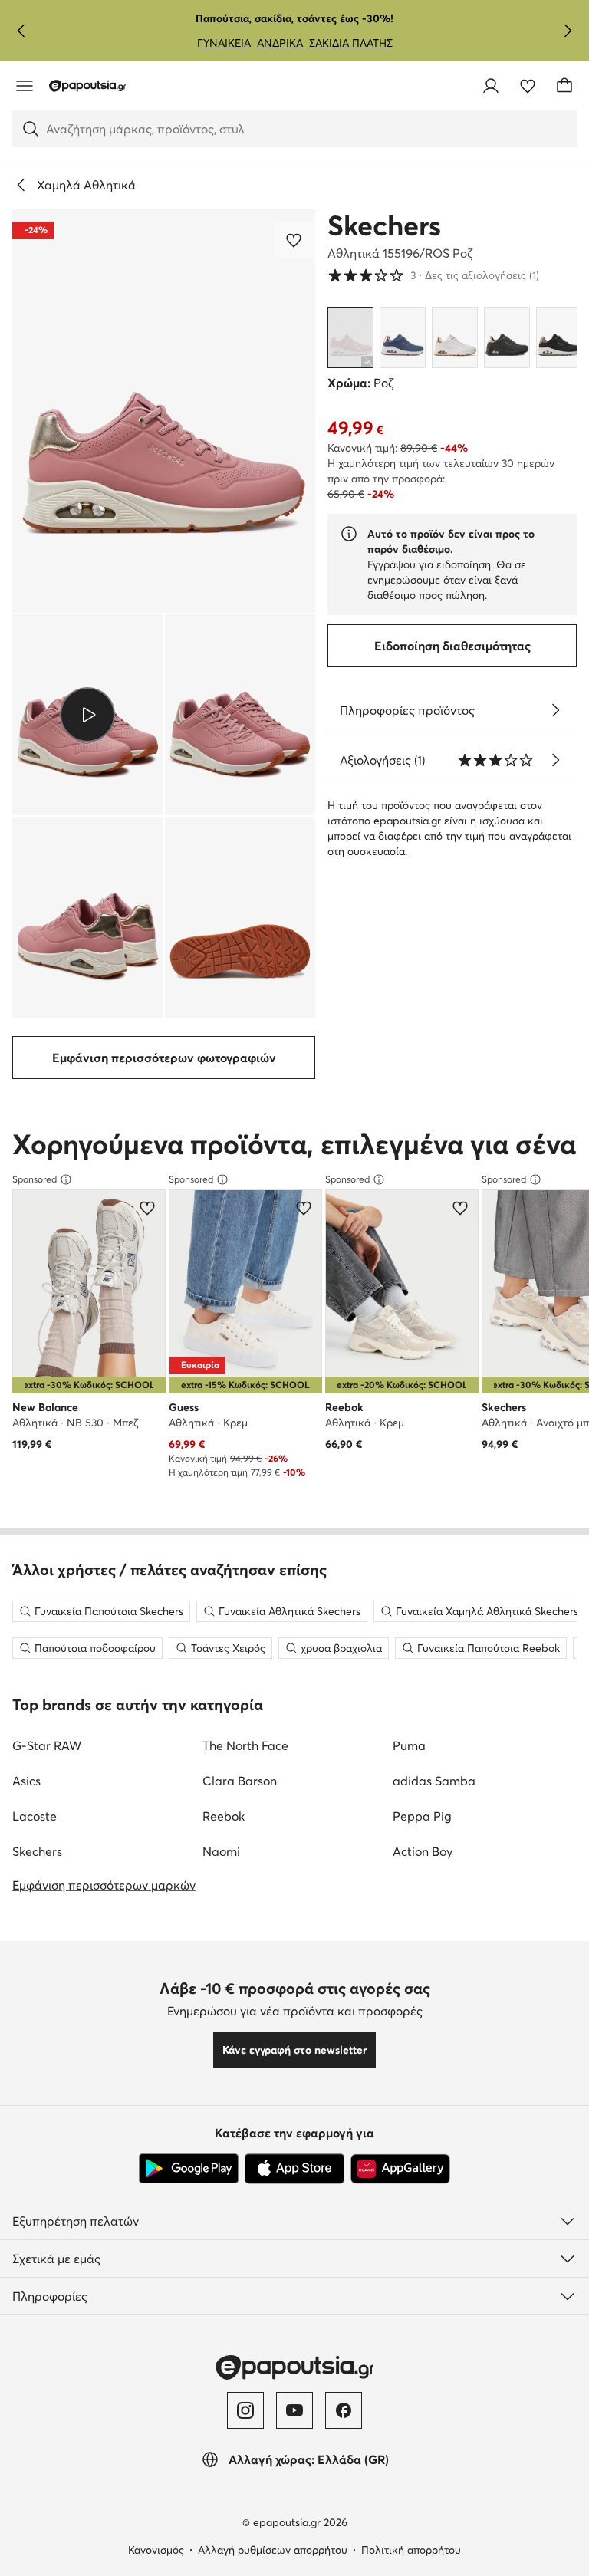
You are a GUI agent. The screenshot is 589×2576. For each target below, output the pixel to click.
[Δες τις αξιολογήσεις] (555, 760)
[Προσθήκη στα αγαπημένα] (295, 240)
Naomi (221, 1851)
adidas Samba (434, 1781)
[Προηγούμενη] (21, 31)
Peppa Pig (422, 1816)
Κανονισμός (156, 2550)
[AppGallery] (400, 2169)
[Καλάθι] (564, 86)
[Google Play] (189, 2169)
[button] (164, 411)
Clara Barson (240, 1781)
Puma (409, 1745)
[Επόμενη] (568, 31)
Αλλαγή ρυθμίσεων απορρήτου (273, 2550)
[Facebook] (344, 2410)
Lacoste (35, 1816)
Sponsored (35, 1179)
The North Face (245, 1745)
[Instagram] (245, 2410)
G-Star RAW (47, 1745)
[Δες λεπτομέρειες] (555, 710)
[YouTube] (294, 2410)
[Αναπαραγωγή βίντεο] (88, 715)
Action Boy (423, 1851)
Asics (26, 1781)
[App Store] (294, 2169)
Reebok (224, 1816)
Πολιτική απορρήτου (411, 2550)
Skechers (384, 225)
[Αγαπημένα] (528, 86)
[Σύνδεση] (491, 86)
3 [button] (433, 275)
